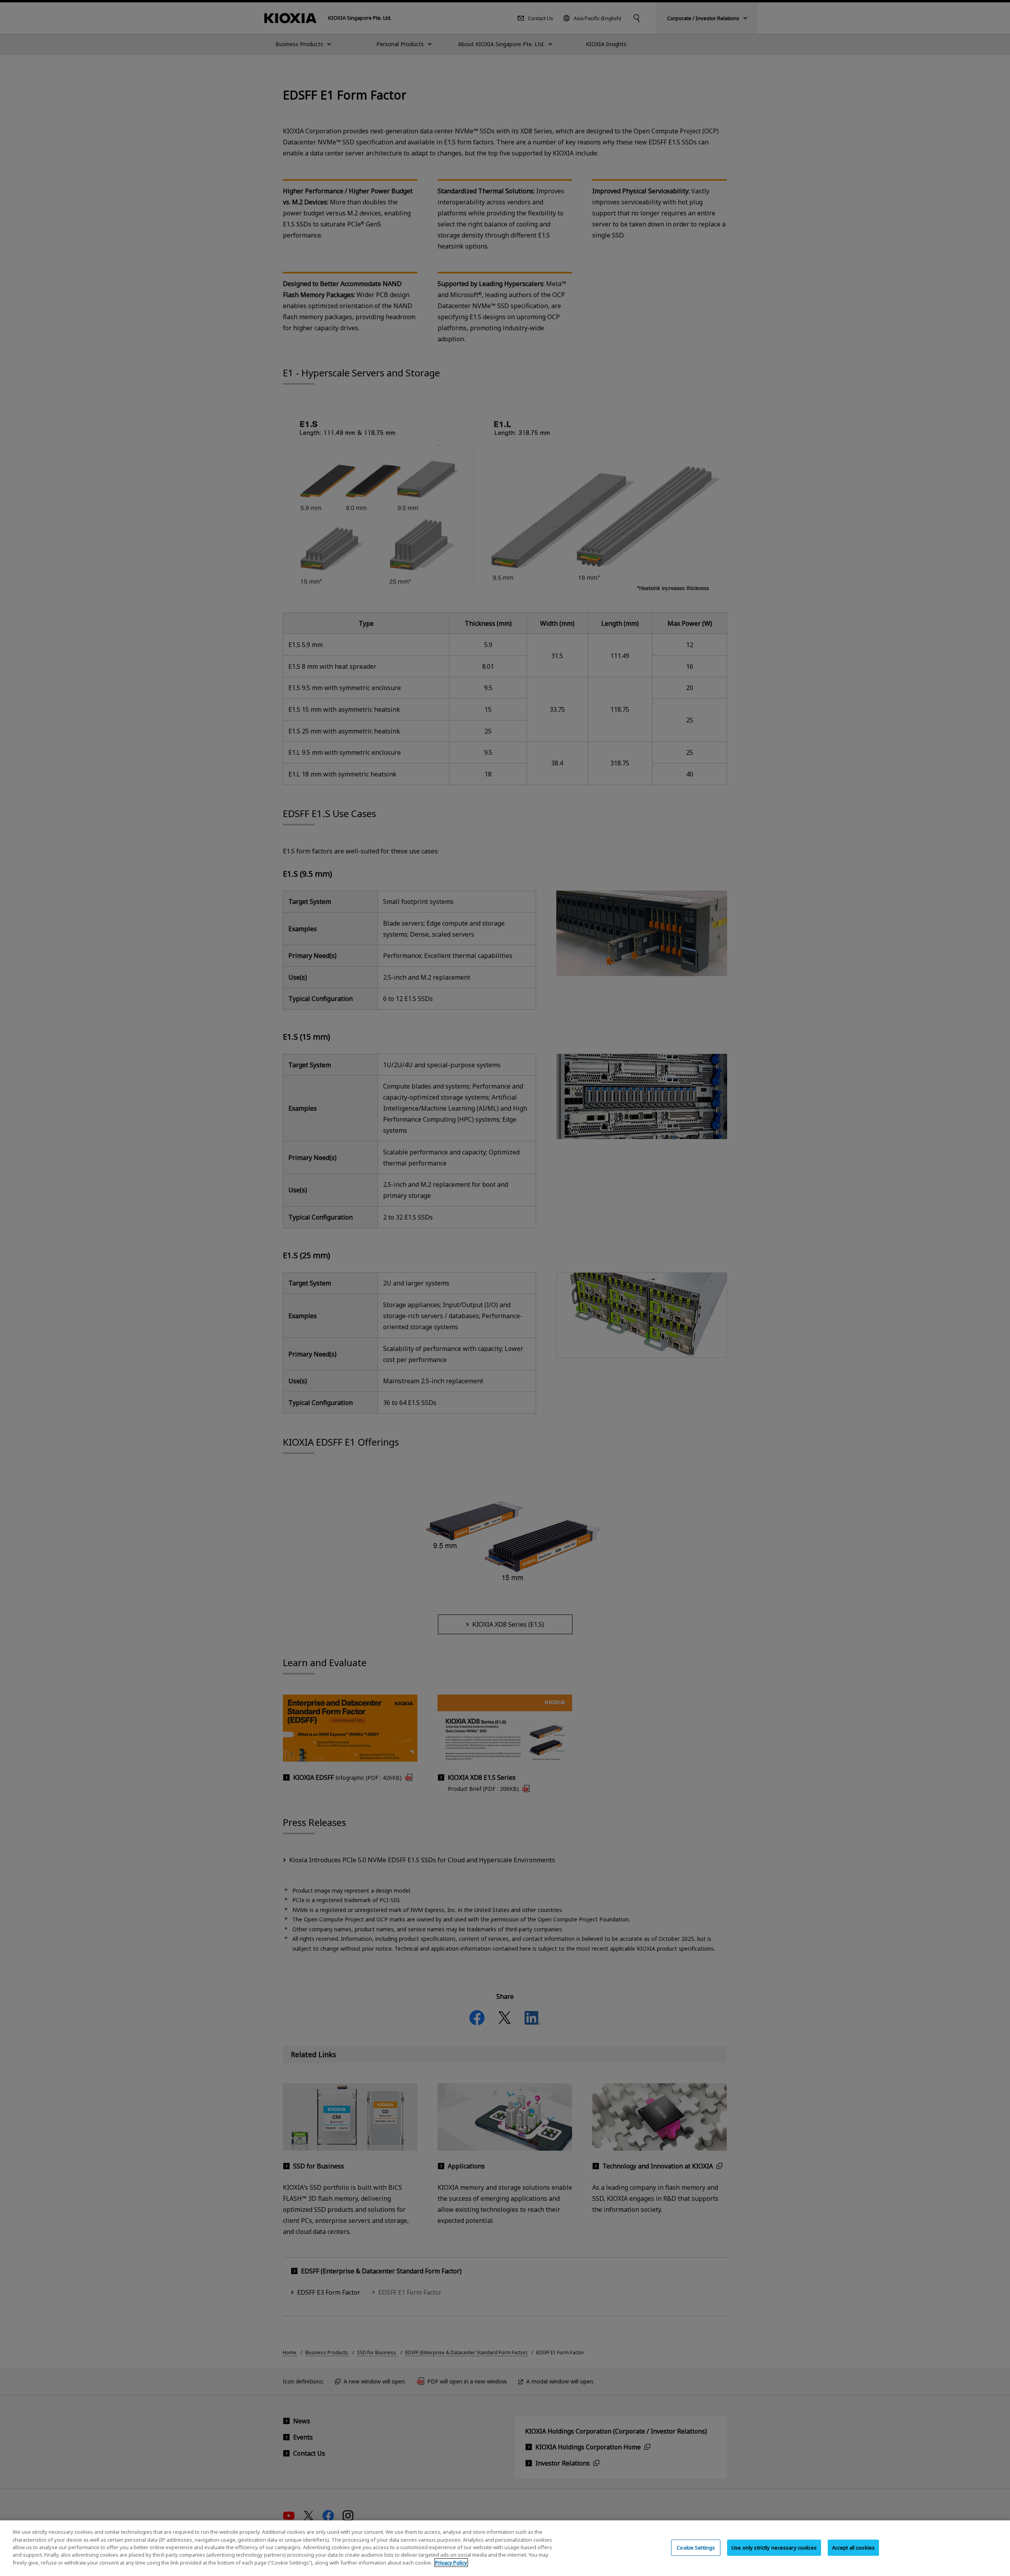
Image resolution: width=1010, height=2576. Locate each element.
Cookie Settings (696, 2547)
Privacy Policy (451, 2563)
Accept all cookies (853, 2547)
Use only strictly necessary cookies (774, 2547)
